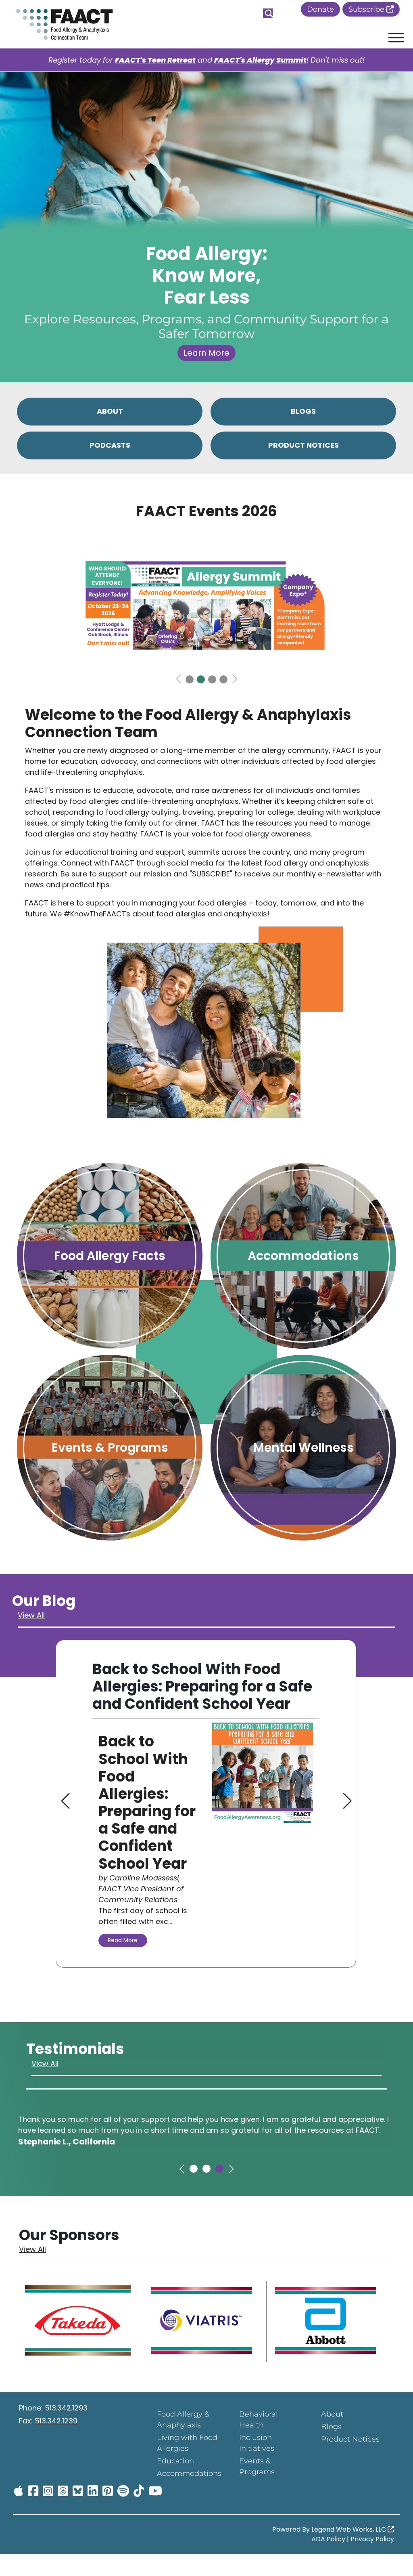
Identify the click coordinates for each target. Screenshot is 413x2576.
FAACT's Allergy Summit (260, 60)
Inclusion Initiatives (257, 2443)
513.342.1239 (56, 2421)
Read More (123, 1940)
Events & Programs (257, 2466)
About (332, 2414)
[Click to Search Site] (268, 13)
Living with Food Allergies (187, 2443)
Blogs (331, 2427)
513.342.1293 (66, 2408)
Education (175, 2461)
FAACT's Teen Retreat (155, 60)
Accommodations (189, 2473)
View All (31, 1615)
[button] (178, 679)
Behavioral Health (259, 2420)
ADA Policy (328, 2539)
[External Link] (78, 2322)
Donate (320, 9)
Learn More (206, 353)
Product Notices (350, 2439)
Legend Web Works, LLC (349, 2529)
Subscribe (367, 9)
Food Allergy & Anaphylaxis (183, 2420)
